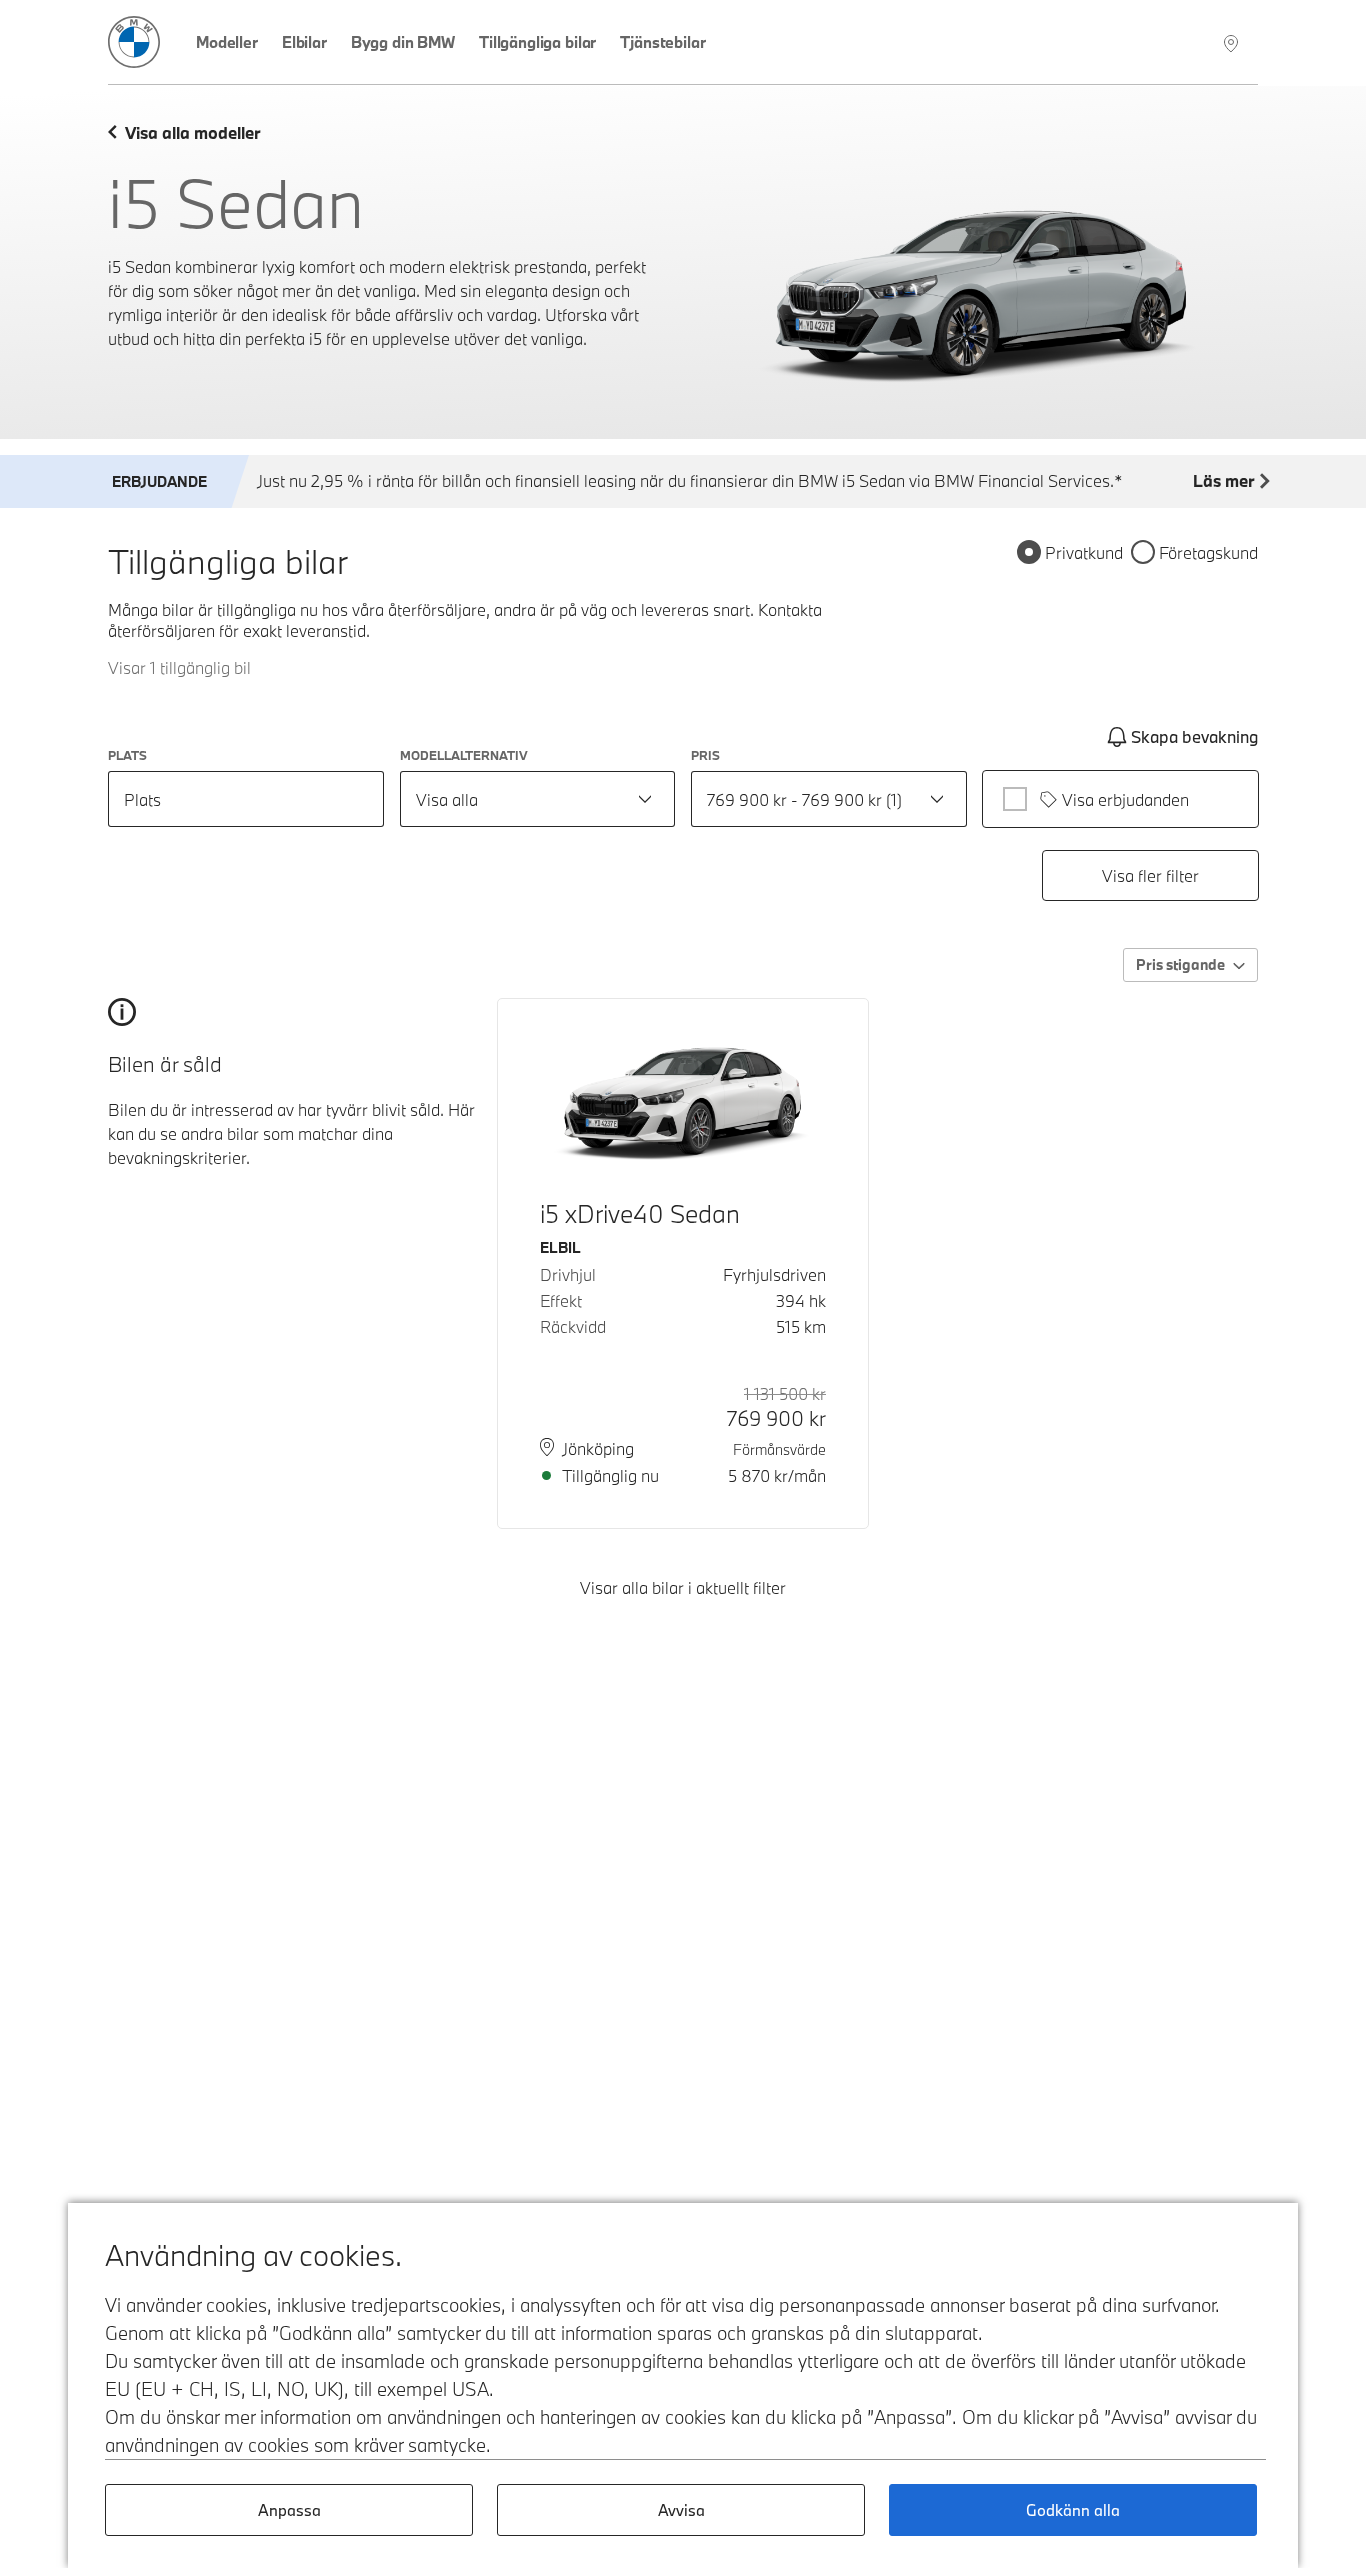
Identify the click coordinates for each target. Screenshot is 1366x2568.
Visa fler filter (1150, 875)
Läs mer (1223, 480)
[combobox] (538, 799)
